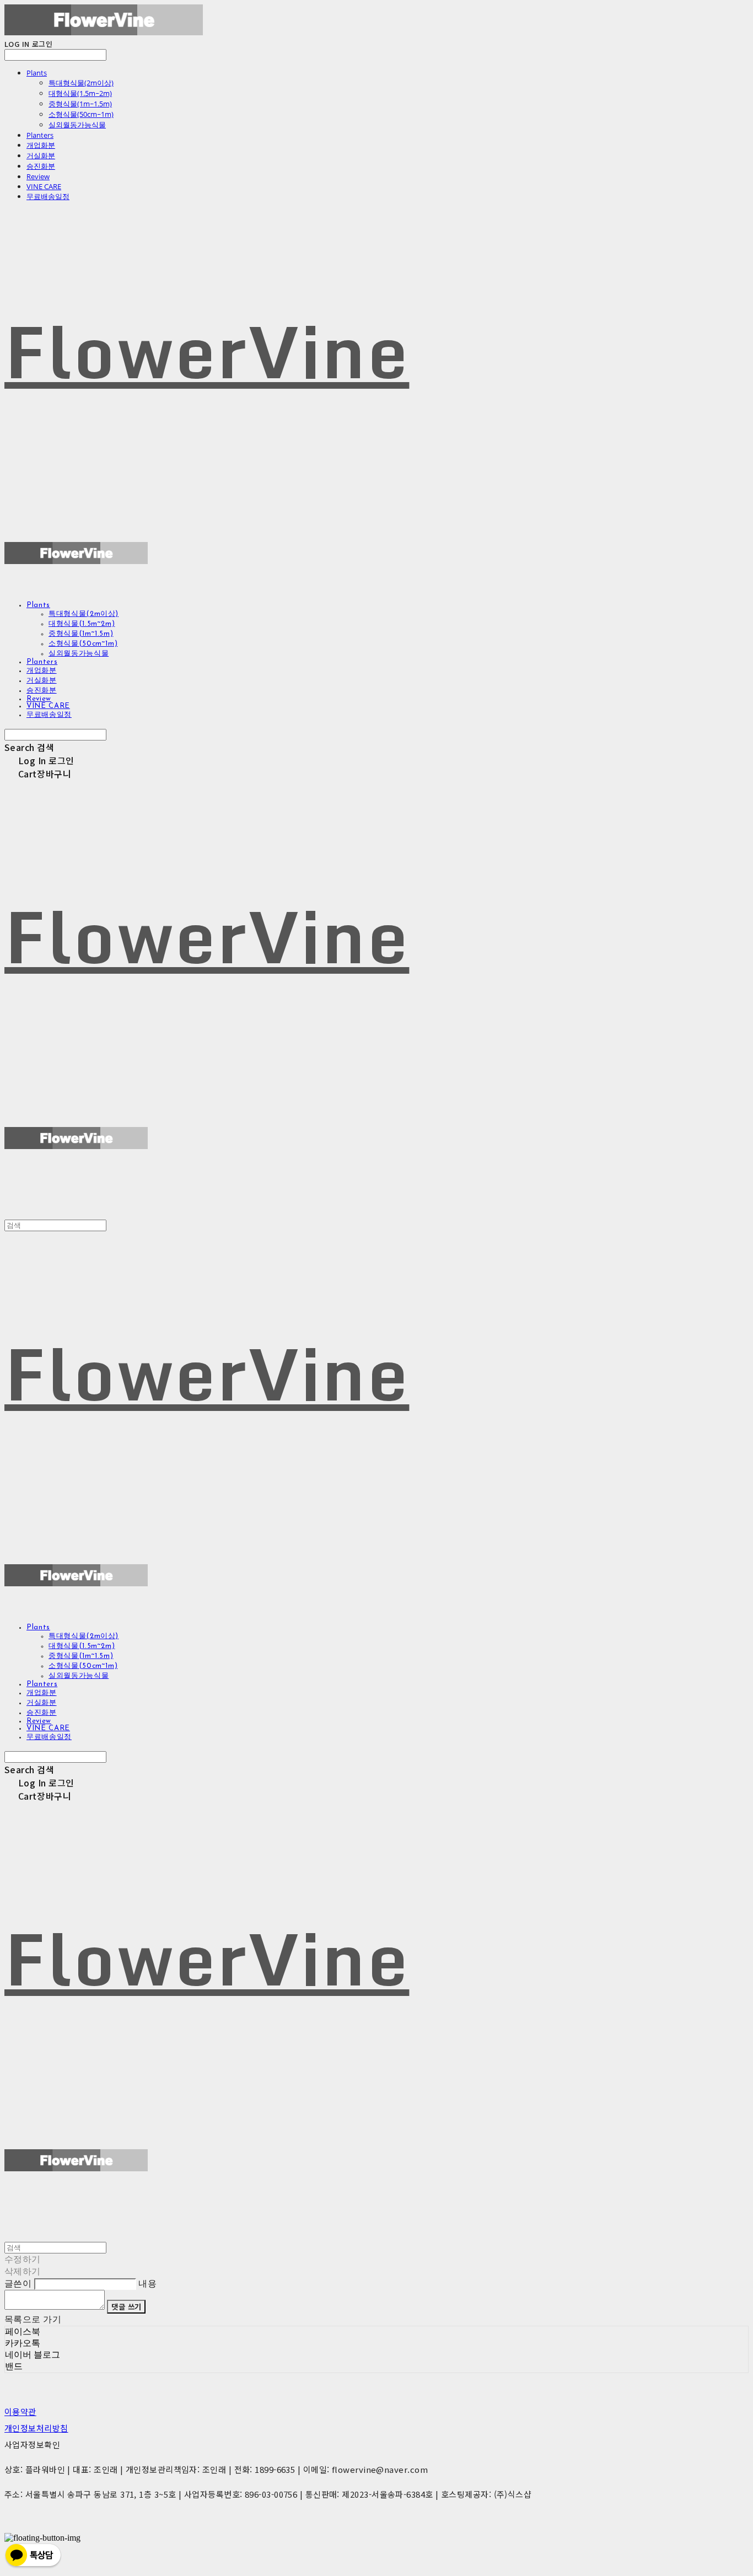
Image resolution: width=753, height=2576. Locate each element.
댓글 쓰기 (126, 2307)
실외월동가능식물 (77, 125)
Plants (37, 73)
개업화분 (41, 145)
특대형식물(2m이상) (81, 83)
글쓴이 (18, 2283)
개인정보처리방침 (36, 2428)
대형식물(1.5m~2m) (80, 93)
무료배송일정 (48, 196)
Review (38, 176)
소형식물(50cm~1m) (81, 114)
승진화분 (41, 166)
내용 (147, 2283)
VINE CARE (44, 186)
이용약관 (20, 2411)
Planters (40, 135)
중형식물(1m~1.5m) (80, 104)
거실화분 (41, 155)
